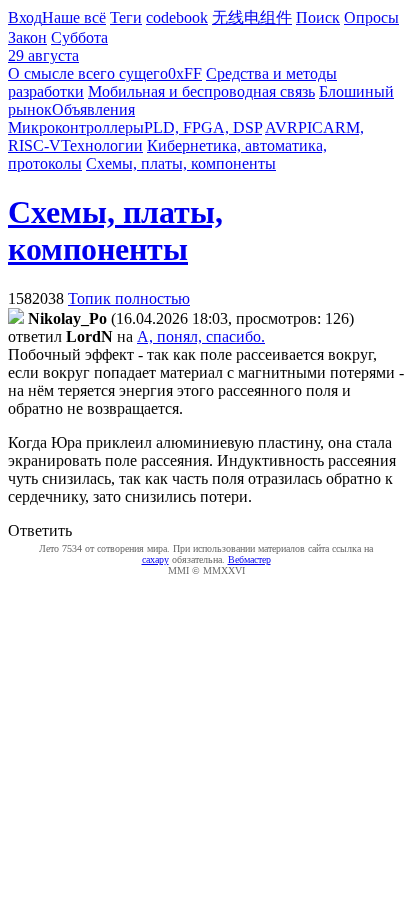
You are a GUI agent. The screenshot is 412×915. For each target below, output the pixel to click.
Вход (25, 17)
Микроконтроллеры (76, 127)
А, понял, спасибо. (201, 336)
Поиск (318, 17)
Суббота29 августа (58, 46)
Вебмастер (249, 559)
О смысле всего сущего (88, 73)
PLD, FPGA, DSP (203, 127)
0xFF (185, 73)
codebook (177, 17)
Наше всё (74, 17)
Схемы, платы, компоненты (181, 163)
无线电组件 (252, 17)
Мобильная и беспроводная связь (201, 91)
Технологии (102, 145)
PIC (310, 127)
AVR (281, 127)
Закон (27, 37)
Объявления (93, 109)
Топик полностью (129, 298)
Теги (126, 17)
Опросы (371, 17)
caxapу (155, 559)
